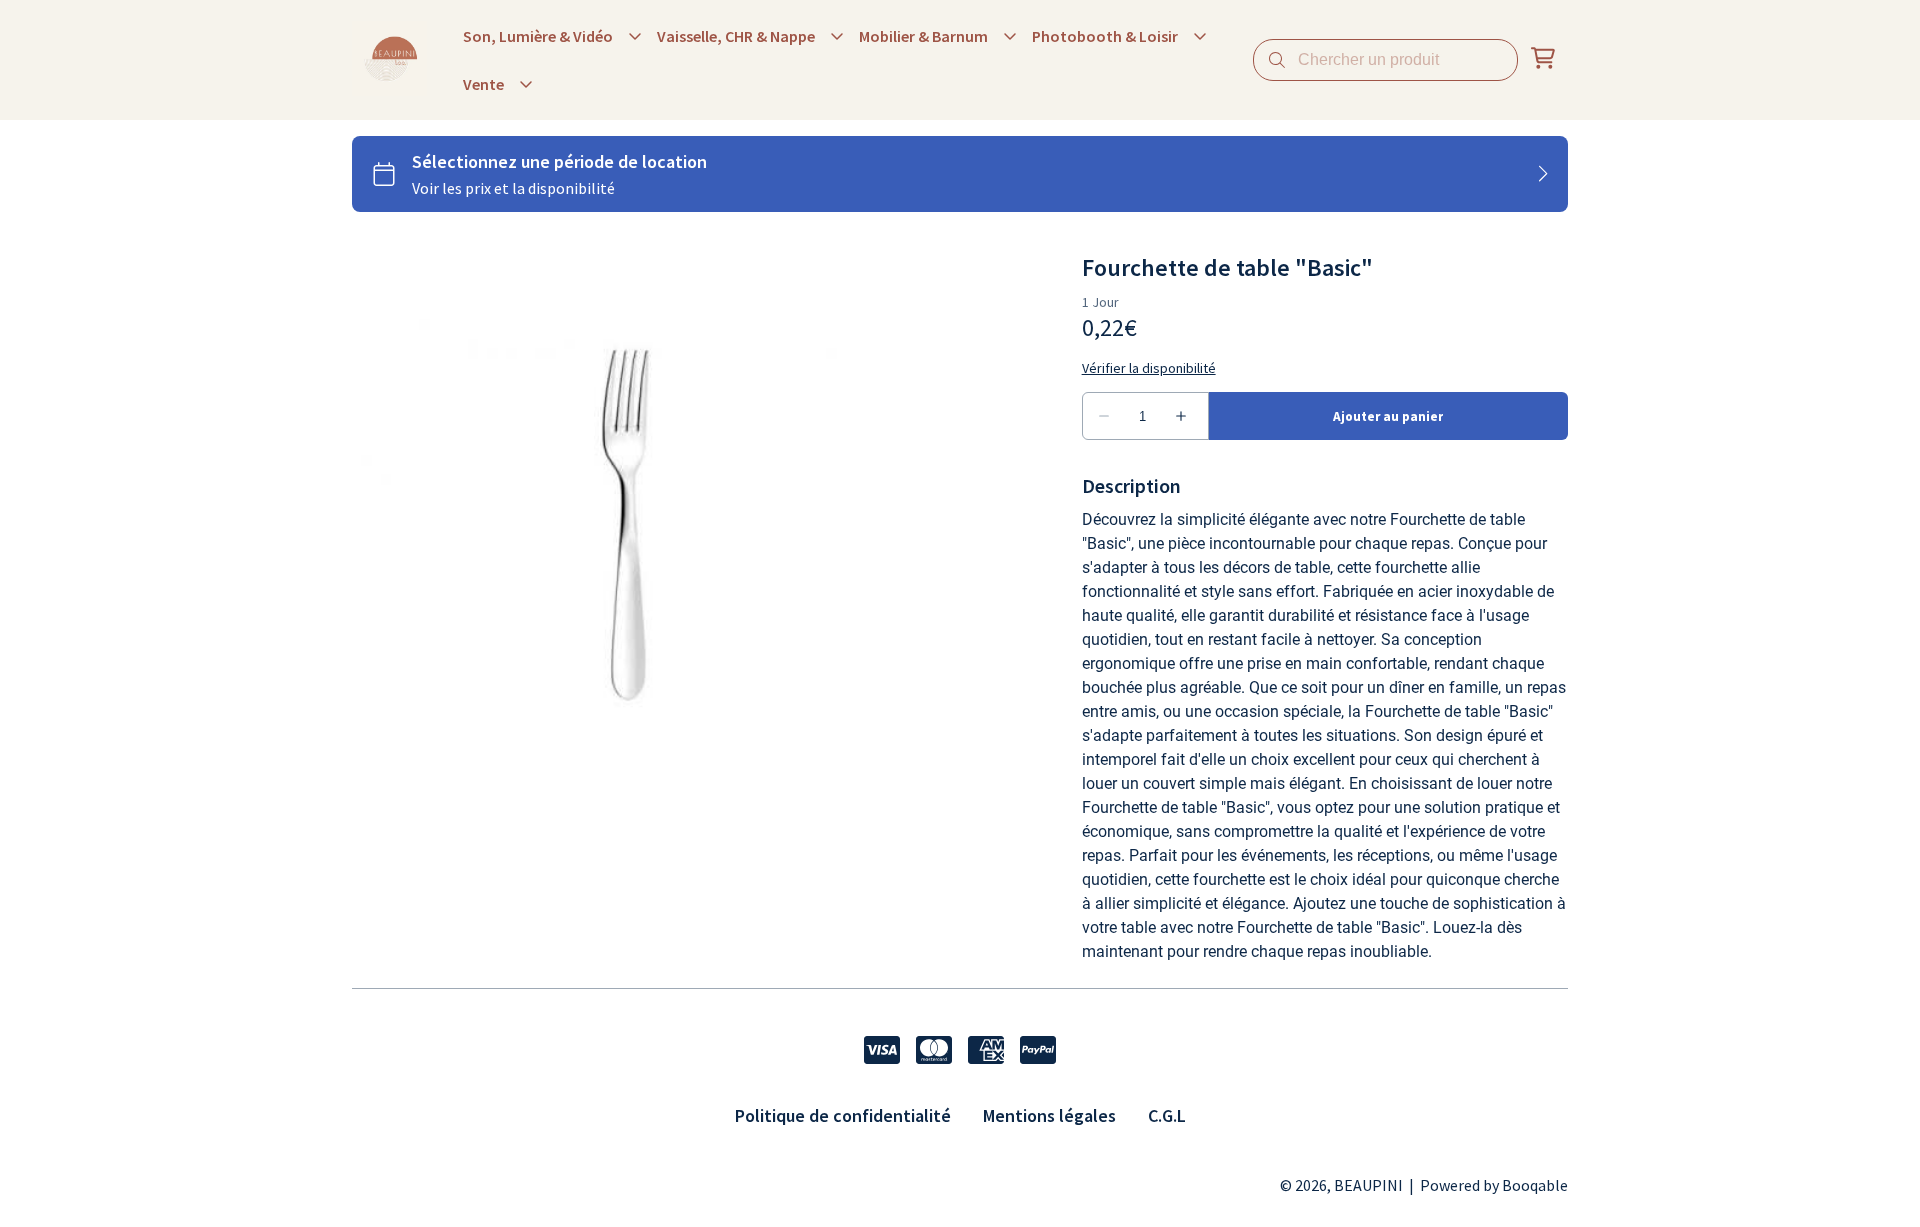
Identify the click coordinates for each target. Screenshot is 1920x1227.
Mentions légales (1049, 1115)
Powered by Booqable (1494, 1185)
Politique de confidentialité (843, 1115)
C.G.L (1167, 1115)
